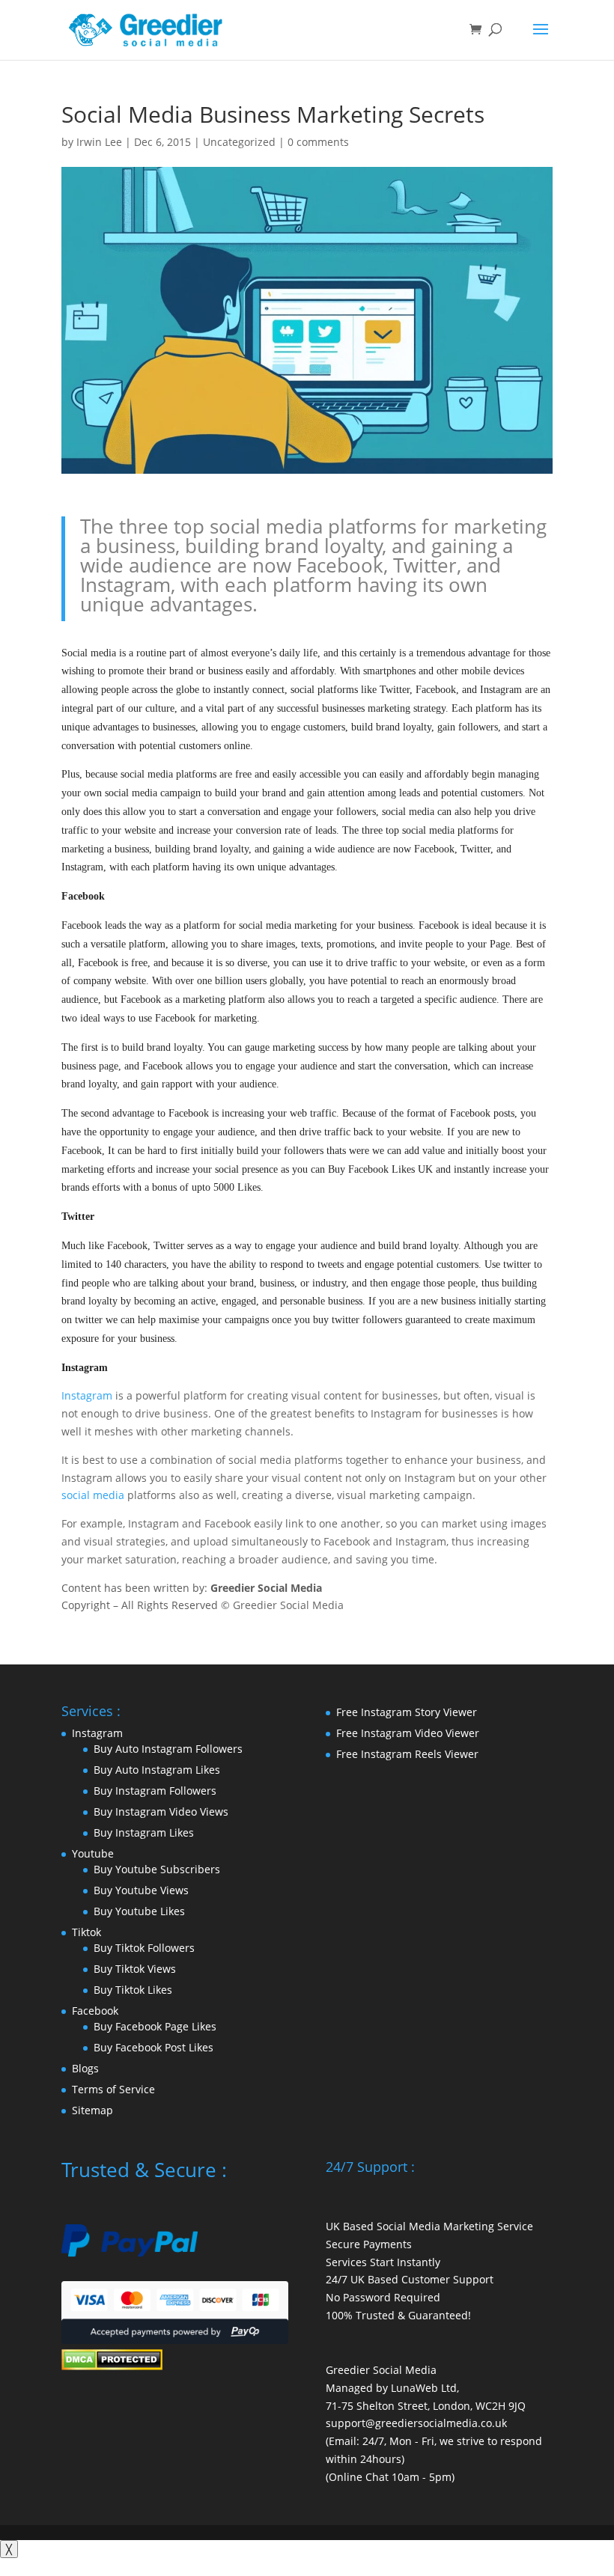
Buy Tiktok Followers (144, 1948)
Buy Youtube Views (141, 1890)
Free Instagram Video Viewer (408, 1733)
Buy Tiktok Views (135, 1969)
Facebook (95, 2011)
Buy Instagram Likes (144, 1832)
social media (93, 1495)
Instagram (87, 1395)
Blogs (85, 2068)
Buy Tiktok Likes (133, 1990)
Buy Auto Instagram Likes (157, 1770)
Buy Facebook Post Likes (153, 2047)
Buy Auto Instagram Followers (168, 1749)
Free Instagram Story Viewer (407, 1712)
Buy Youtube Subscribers (157, 1869)
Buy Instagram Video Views (161, 1812)
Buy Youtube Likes (139, 1911)
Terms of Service (113, 2089)
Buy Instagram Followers (155, 1791)
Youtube (93, 1853)
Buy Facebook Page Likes (155, 2026)
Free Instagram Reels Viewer (407, 1754)
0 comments (318, 142)
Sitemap (92, 2110)
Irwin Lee (99, 142)
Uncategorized (239, 142)
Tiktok (86, 1932)
